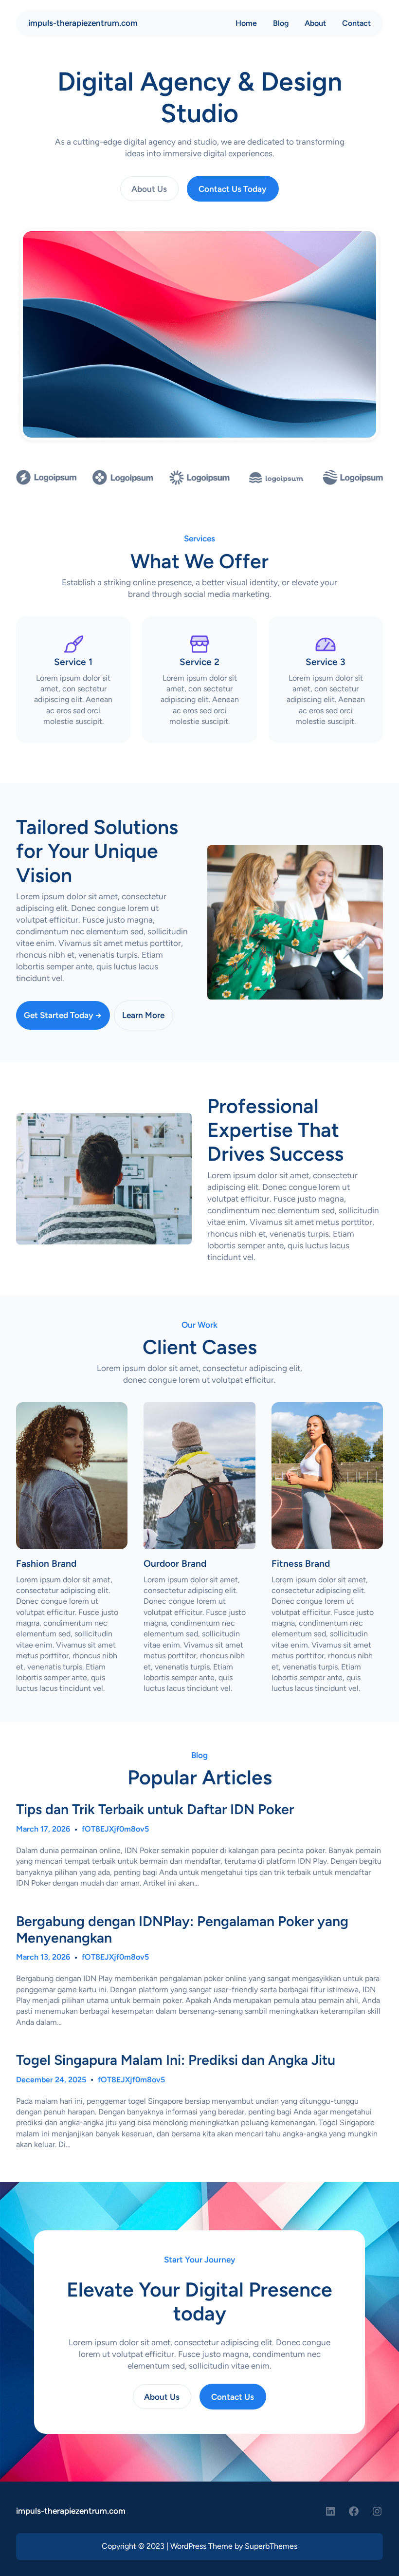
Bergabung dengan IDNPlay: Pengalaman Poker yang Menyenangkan (182, 1929)
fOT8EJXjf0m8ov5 (115, 1829)
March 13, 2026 (43, 1957)
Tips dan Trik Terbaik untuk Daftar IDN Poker (155, 1809)
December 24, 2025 (51, 2080)
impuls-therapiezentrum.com (83, 23)
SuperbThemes (271, 2546)
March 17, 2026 (43, 1829)
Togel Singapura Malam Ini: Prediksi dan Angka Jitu (176, 2060)
